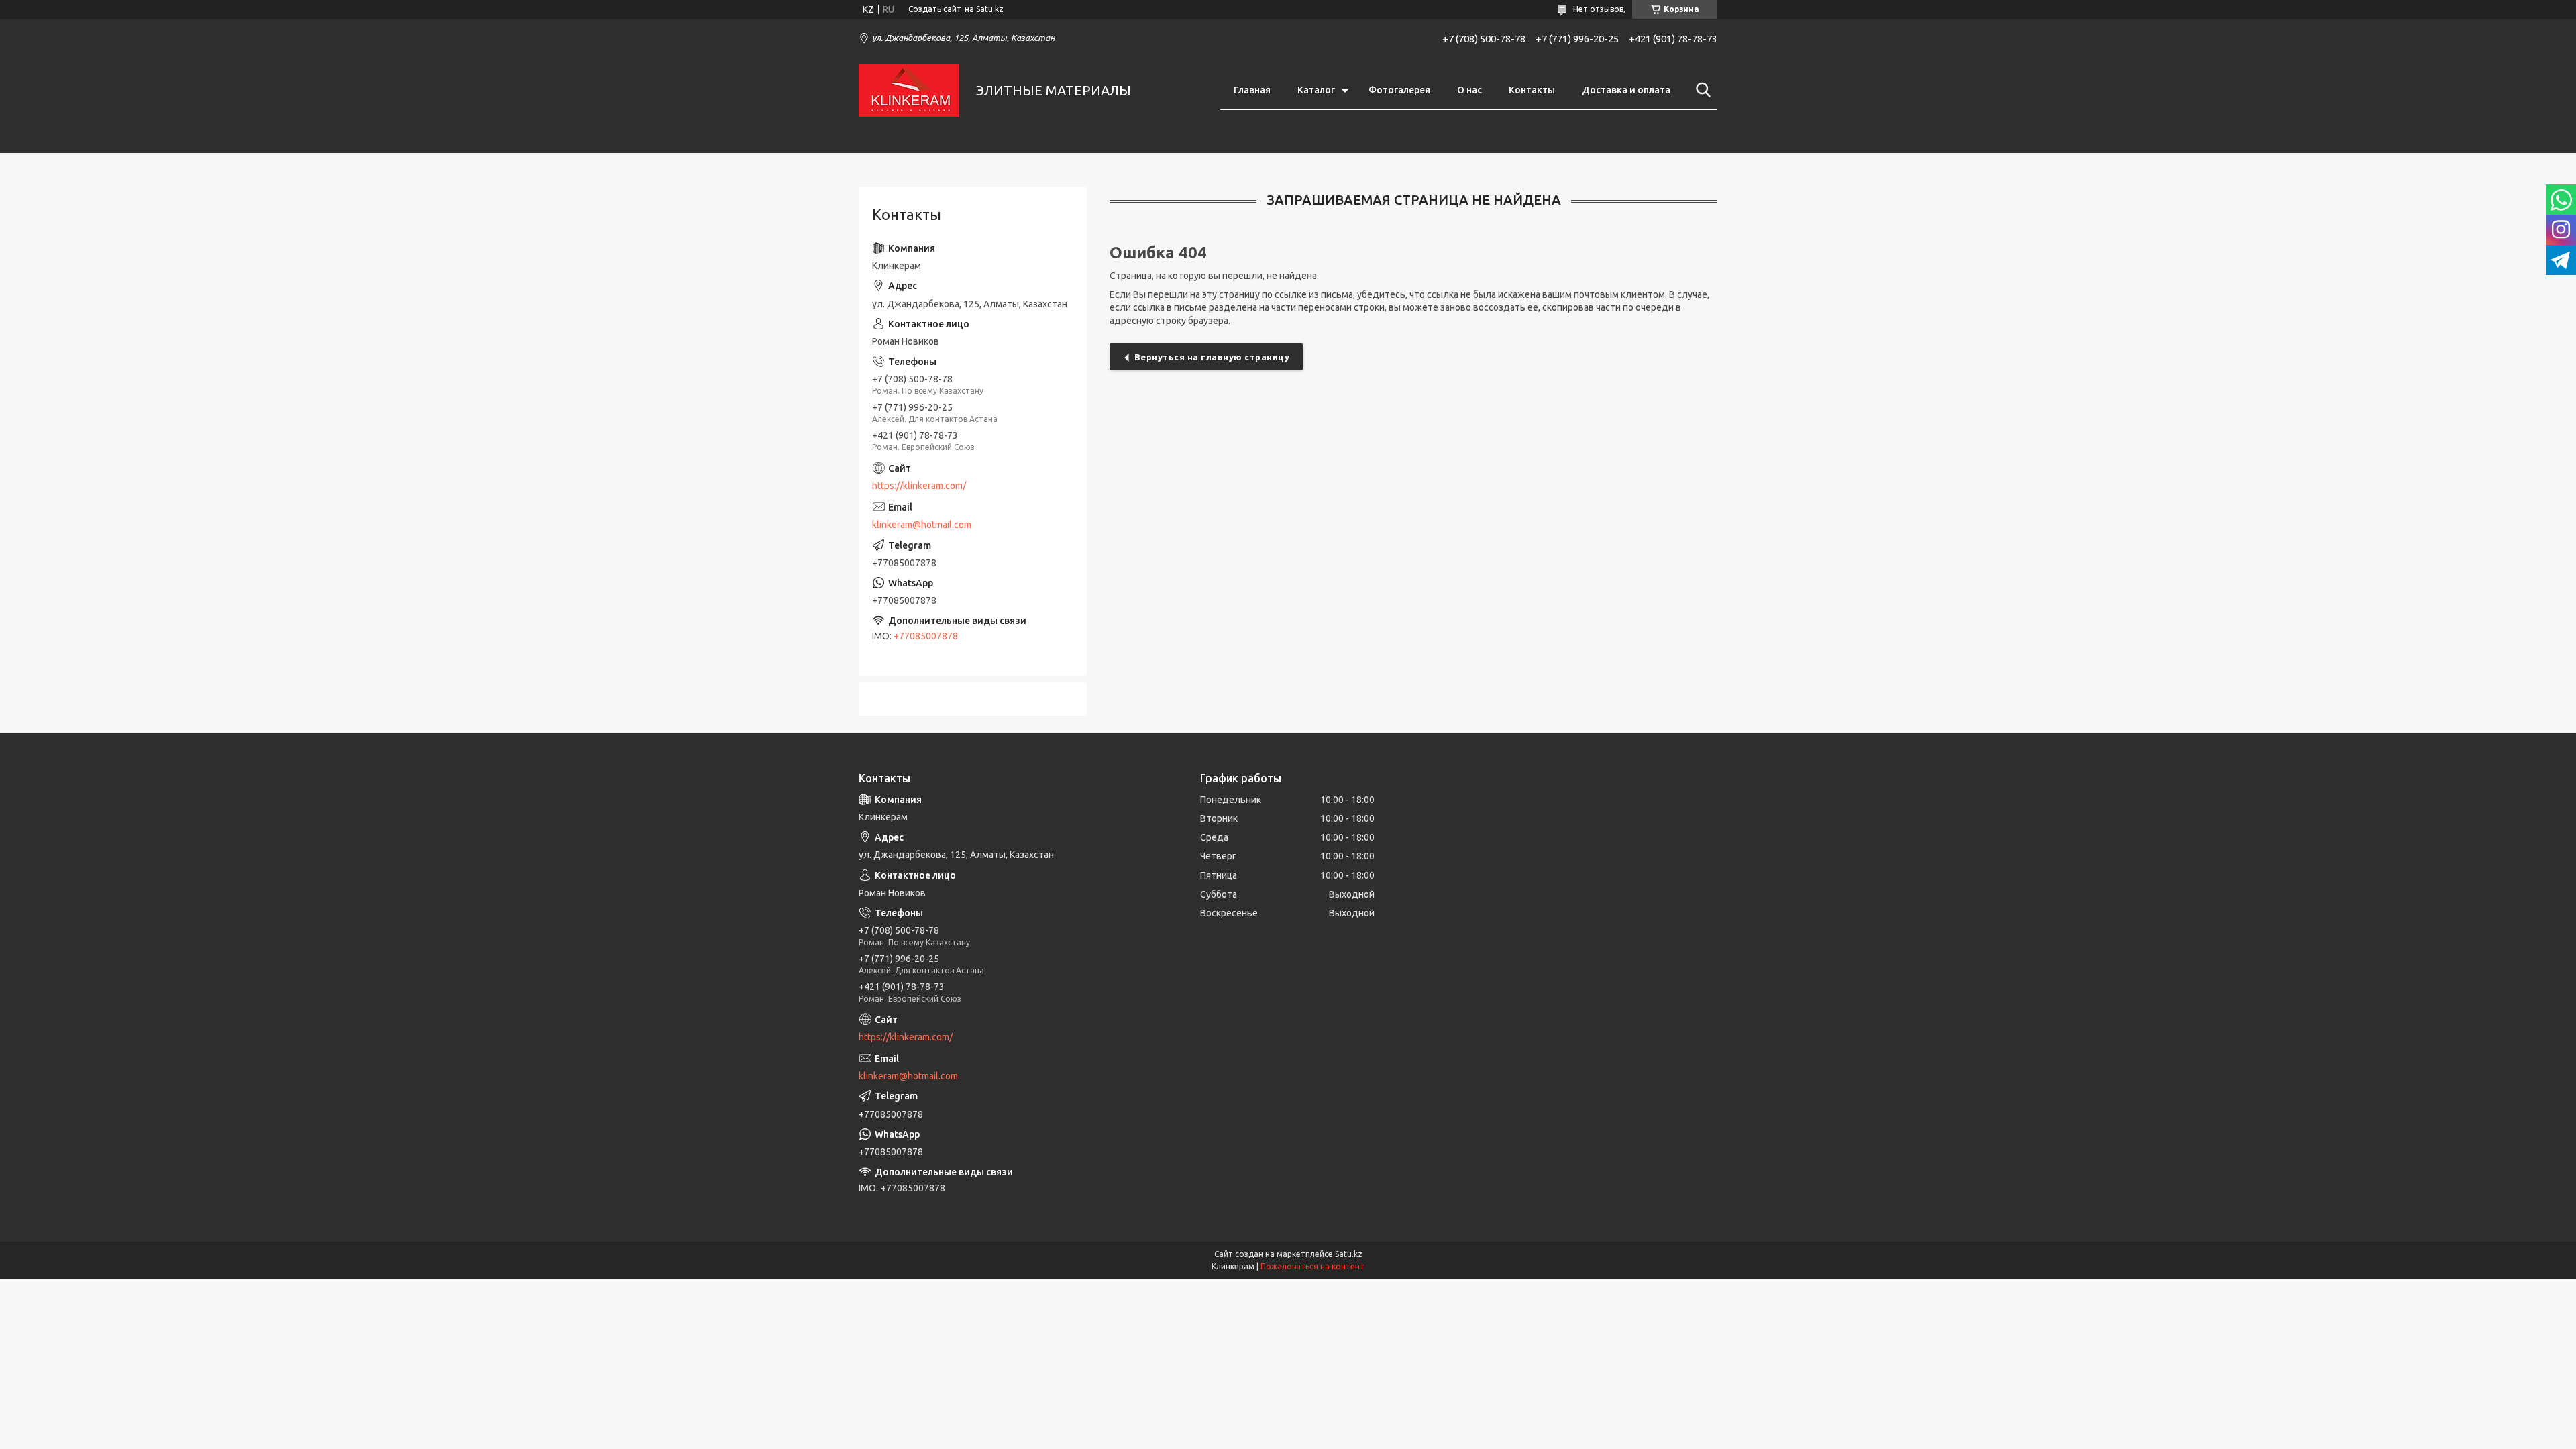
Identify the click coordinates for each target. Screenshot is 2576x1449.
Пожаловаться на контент (1312, 1266)
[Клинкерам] (909, 91)
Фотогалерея (1399, 90)
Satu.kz (1349, 1254)
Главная (1252, 90)
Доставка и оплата (1626, 90)
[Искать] (1701, 90)
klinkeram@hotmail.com (922, 525)
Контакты (1532, 90)
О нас (1469, 90)
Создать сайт (935, 9)
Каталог (1316, 90)
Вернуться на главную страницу (1212, 357)
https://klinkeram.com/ (919, 486)
